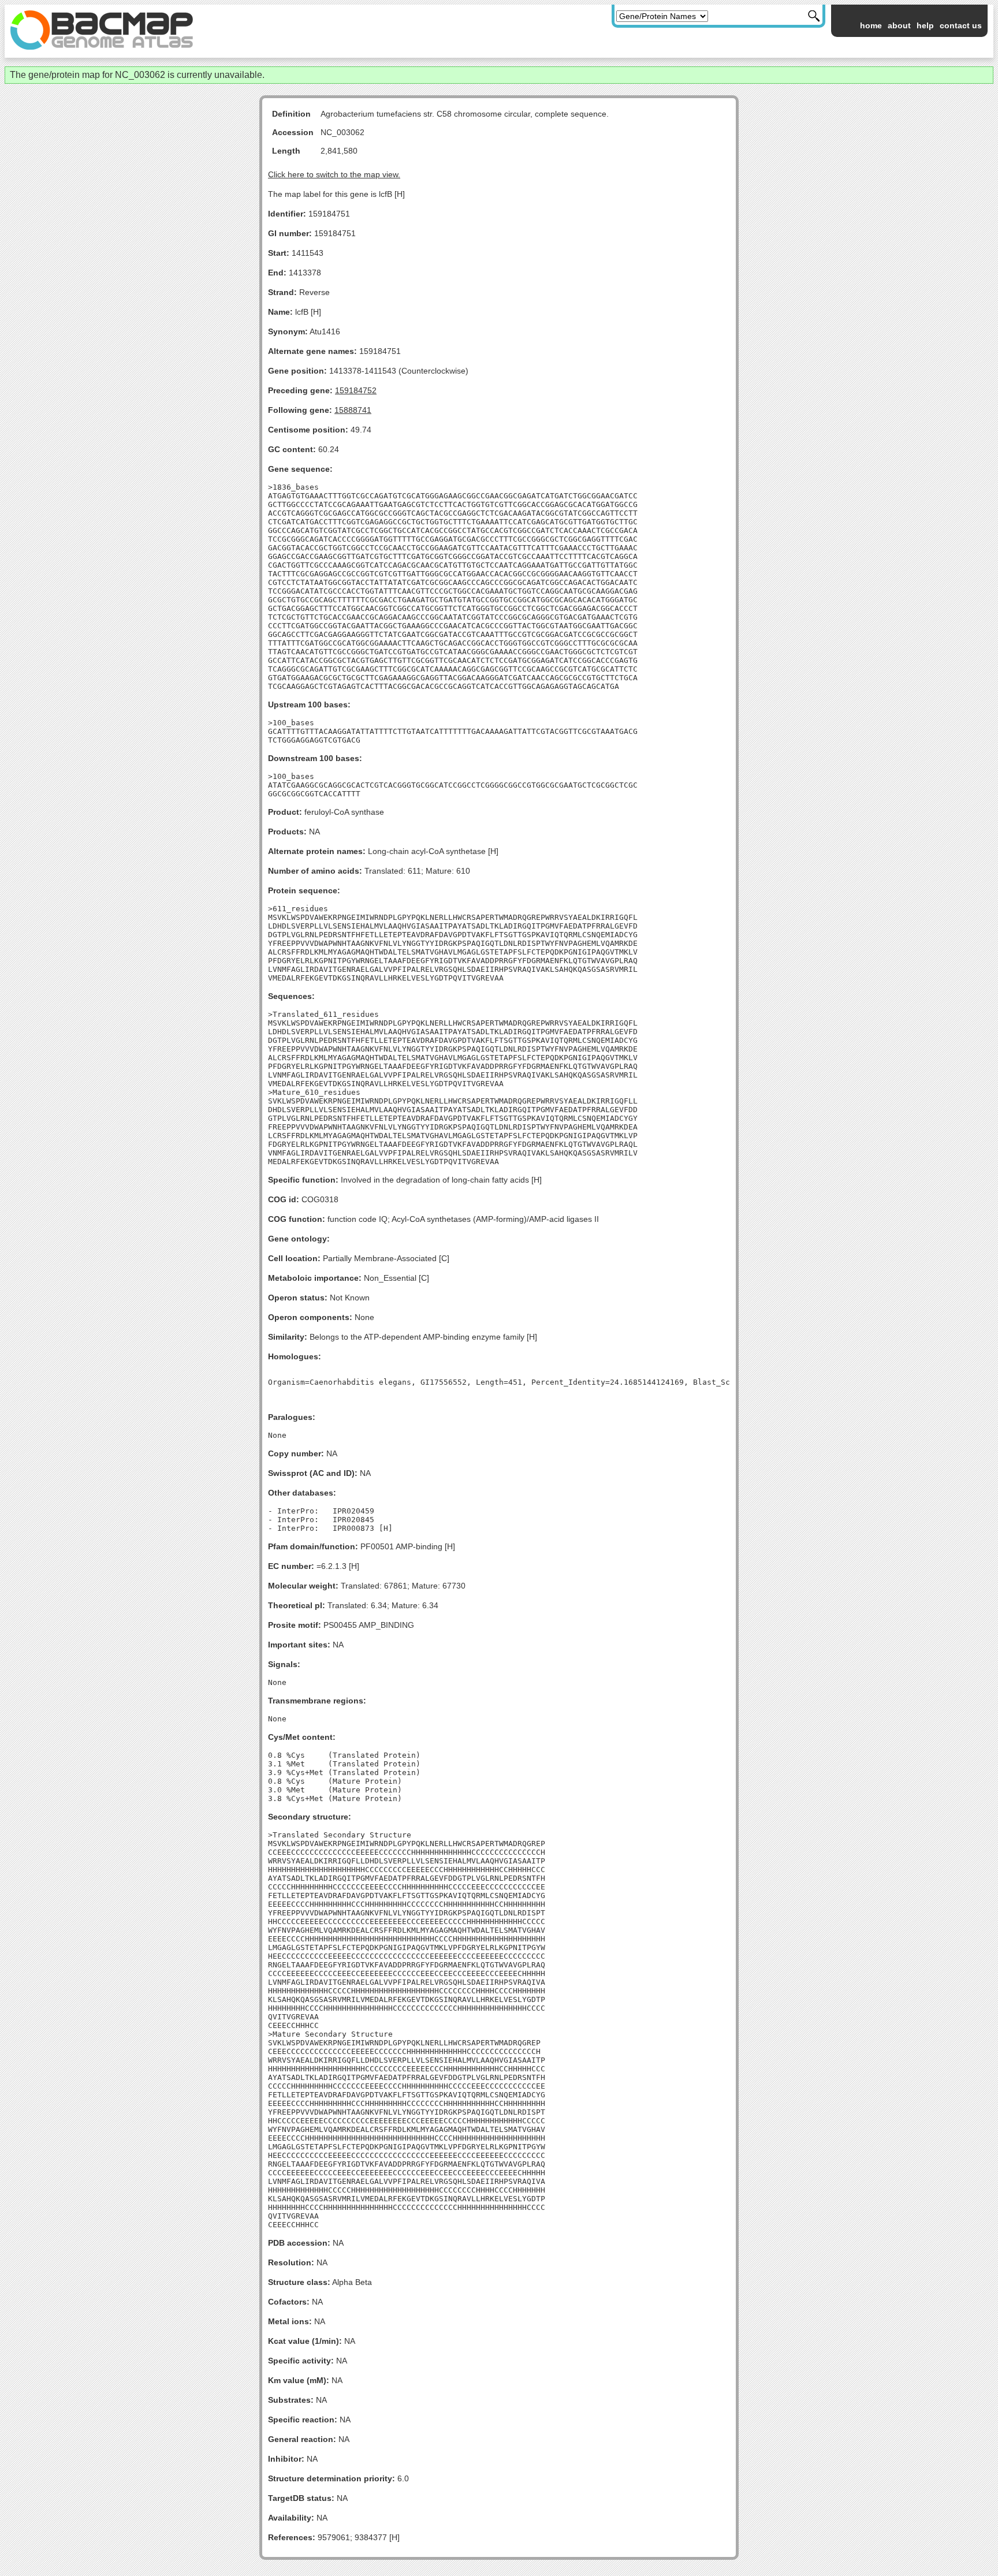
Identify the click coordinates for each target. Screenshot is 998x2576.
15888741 (353, 410)
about (899, 25)
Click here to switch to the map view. (334, 174)
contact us (961, 25)
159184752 (356, 390)
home (871, 25)
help (925, 25)
